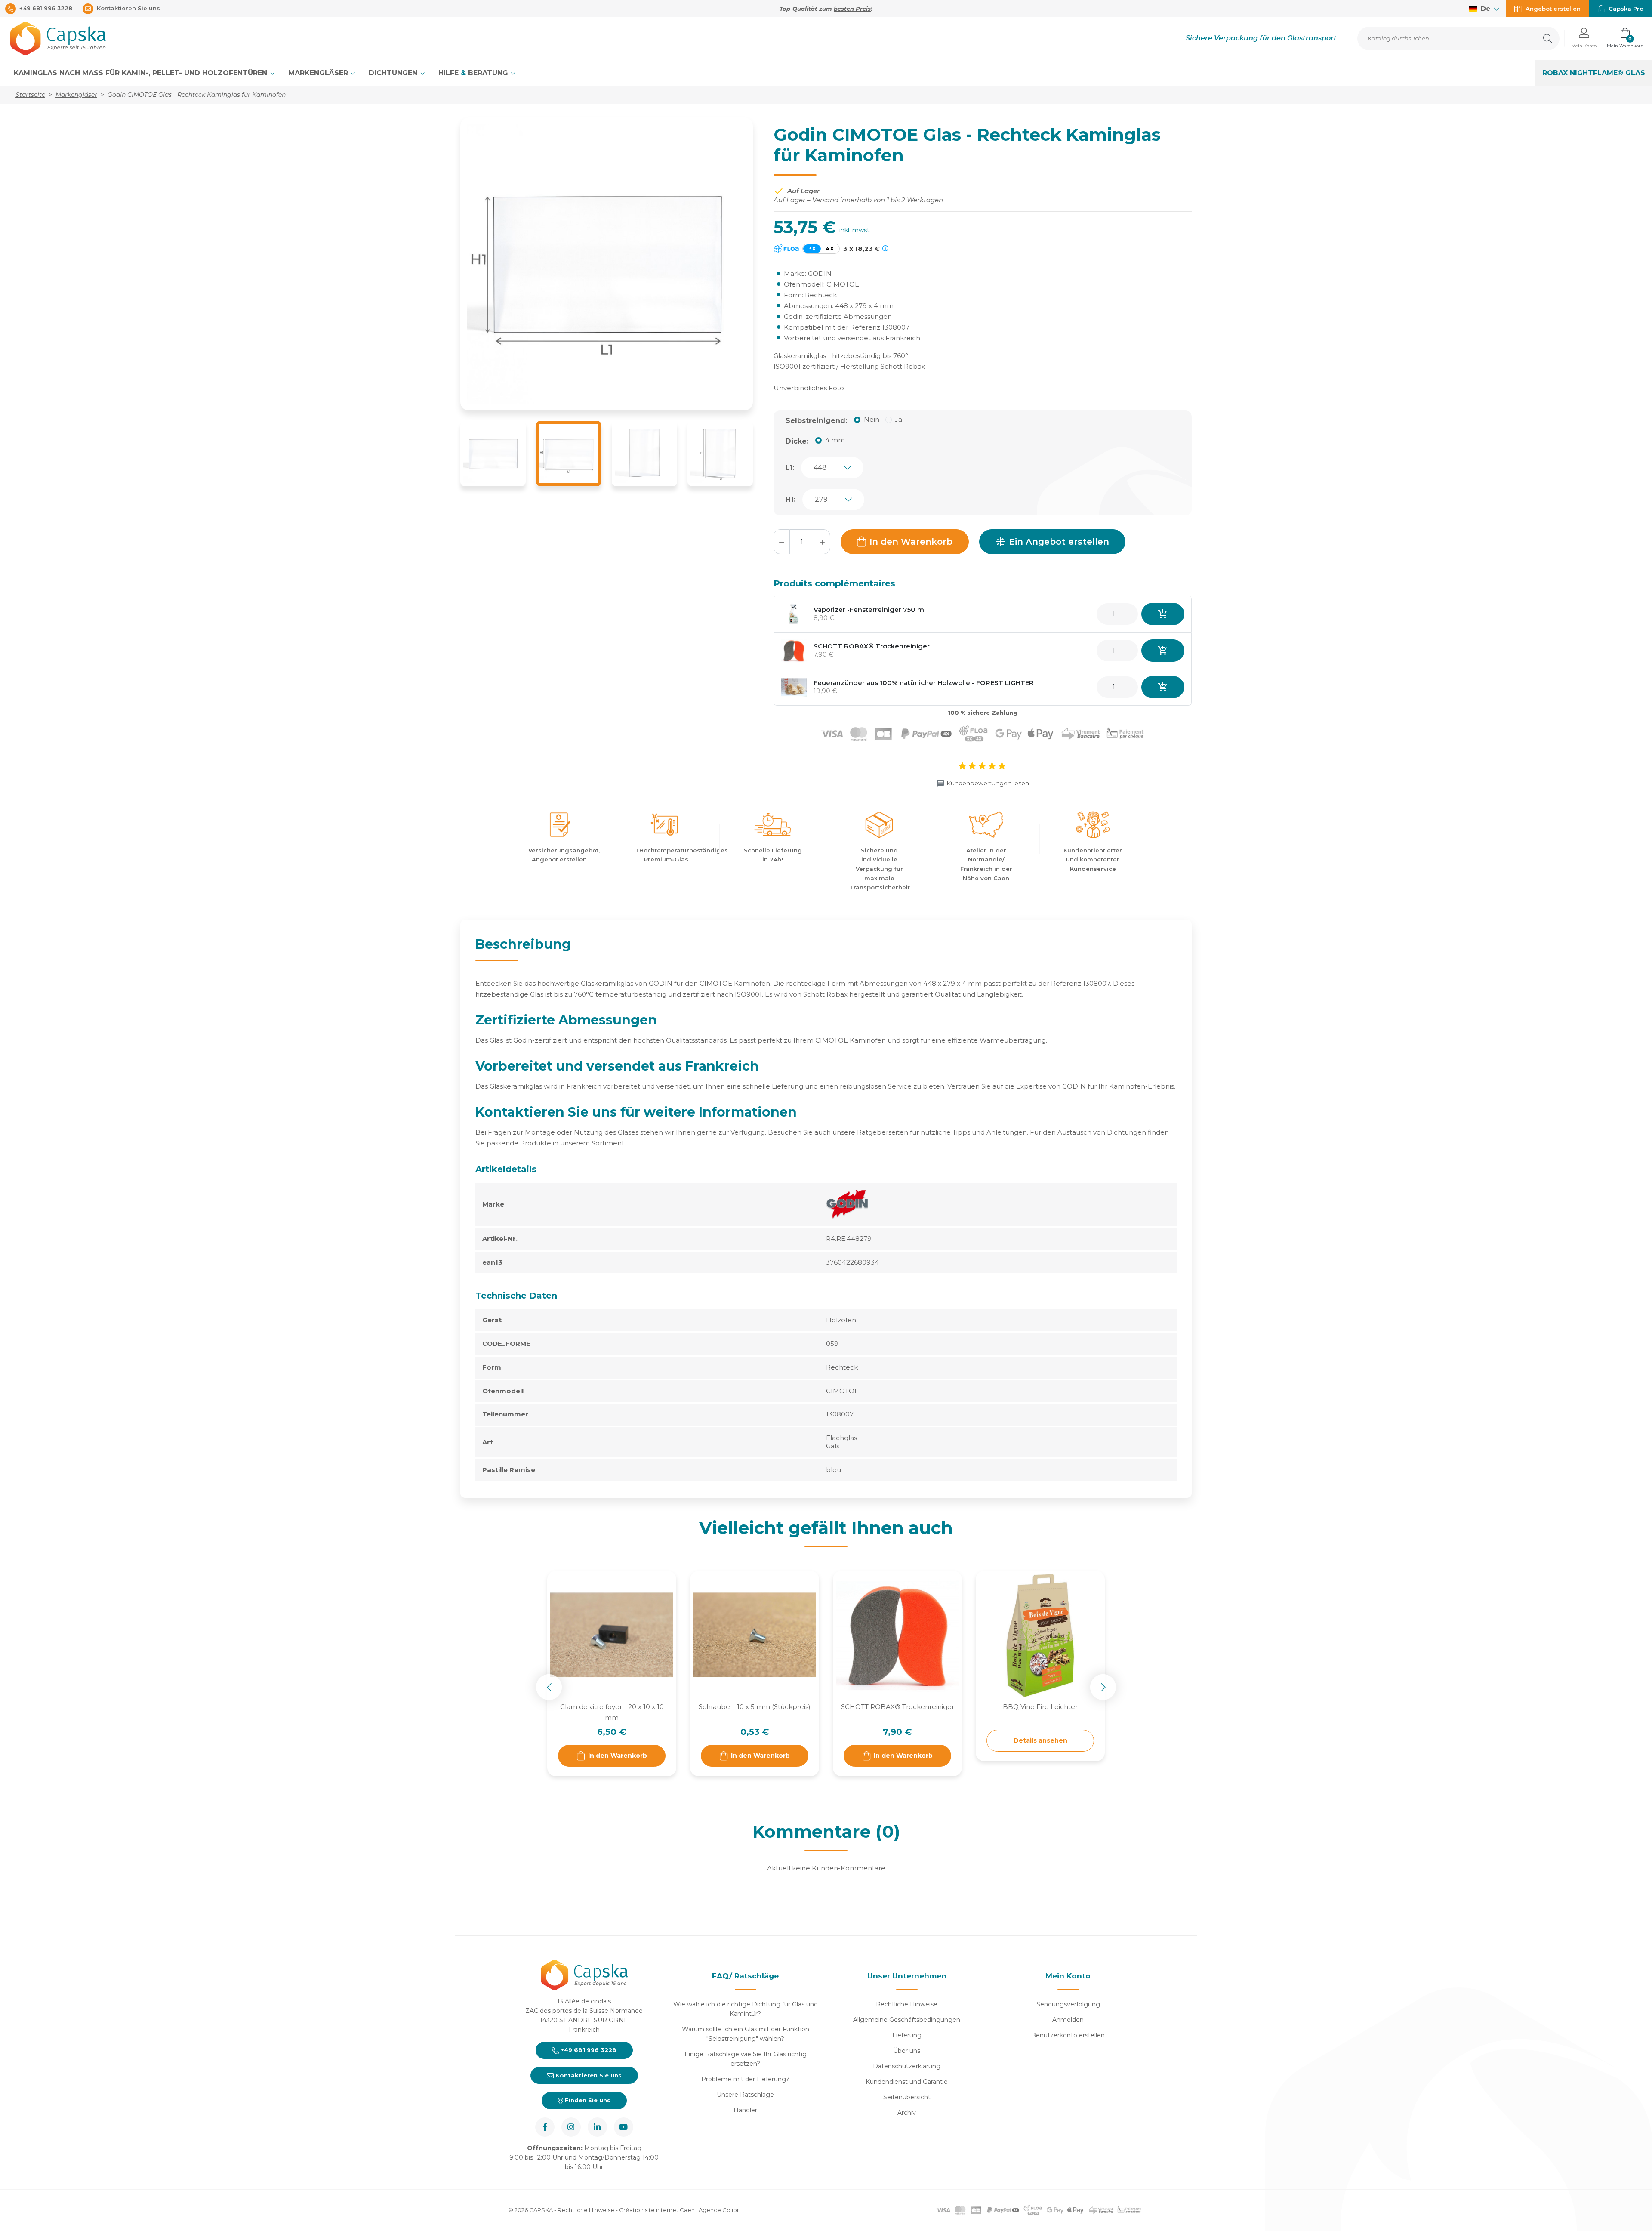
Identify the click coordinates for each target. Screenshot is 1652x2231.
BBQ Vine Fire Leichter (1040, 1707)
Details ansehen (1040, 1740)
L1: (790, 467)
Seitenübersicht (907, 2097)
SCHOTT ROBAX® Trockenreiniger (872, 646)
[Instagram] (571, 2127)
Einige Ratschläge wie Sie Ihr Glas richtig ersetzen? (746, 2059)
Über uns (907, 2051)
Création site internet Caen (658, 2210)
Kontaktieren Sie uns (588, 2075)
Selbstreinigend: (816, 421)
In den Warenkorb (911, 542)
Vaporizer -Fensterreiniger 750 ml (870, 609)
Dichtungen (394, 73)
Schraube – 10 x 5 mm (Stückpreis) (755, 1707)
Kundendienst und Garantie (907, 2082)
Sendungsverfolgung (1068, 2004)
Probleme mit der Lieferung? (745, 2079)
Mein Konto (1068, 1976)
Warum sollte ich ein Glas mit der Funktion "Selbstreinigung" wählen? (746, 2034)
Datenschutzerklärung (907, 2066)
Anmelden (1068, 2020)
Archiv (907, 2113)
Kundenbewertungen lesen (988, 783)
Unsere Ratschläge (745, 2095)
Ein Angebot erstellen (1059, 542)
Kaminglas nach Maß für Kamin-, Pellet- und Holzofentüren (142, 73)
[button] (1584, 39)
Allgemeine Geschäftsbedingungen (907, 2020)
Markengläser (319, 73)
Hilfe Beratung (474, 73)
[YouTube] (624, 2127)
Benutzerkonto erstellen (1068, 2035)
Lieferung (907, 2035)
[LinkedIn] (597, 2127)
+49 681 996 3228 (588, 2050)
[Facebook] (545, 2127)
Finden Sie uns (587, 2100)
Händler (745, 2110)
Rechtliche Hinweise (907, 2004)
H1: (791, 499)
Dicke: (797, 441)
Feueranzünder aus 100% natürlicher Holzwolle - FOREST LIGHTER (924, 683)
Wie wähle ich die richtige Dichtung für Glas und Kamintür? (746, 2009)
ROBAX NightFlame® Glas (1594, 73)
